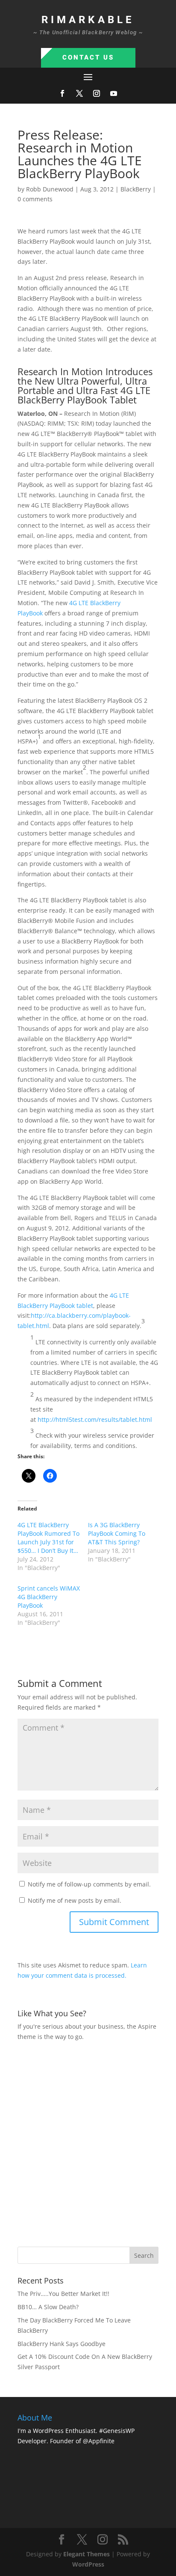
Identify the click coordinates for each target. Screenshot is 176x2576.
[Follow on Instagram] (97, 93)
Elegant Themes (87, 2554)
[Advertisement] (88, 2143)
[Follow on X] (79, 93)
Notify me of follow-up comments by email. (89, 1884)
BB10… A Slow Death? (48, 2307)
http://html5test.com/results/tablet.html (95, 1419)
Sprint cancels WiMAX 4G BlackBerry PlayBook (49, 1597)
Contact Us (88, 57)
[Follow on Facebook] (62, 93)
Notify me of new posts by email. (75, 1900)
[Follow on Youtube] (114, 93)
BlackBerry (136, 189)
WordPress (88, 2564)
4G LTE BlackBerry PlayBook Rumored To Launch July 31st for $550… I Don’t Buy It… (48, 1538)
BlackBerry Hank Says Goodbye (62, 2344)
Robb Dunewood (50, 189)
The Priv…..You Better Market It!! (63, 2294)
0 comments (35, 199)
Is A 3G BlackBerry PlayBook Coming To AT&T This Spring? (117, 1533)
